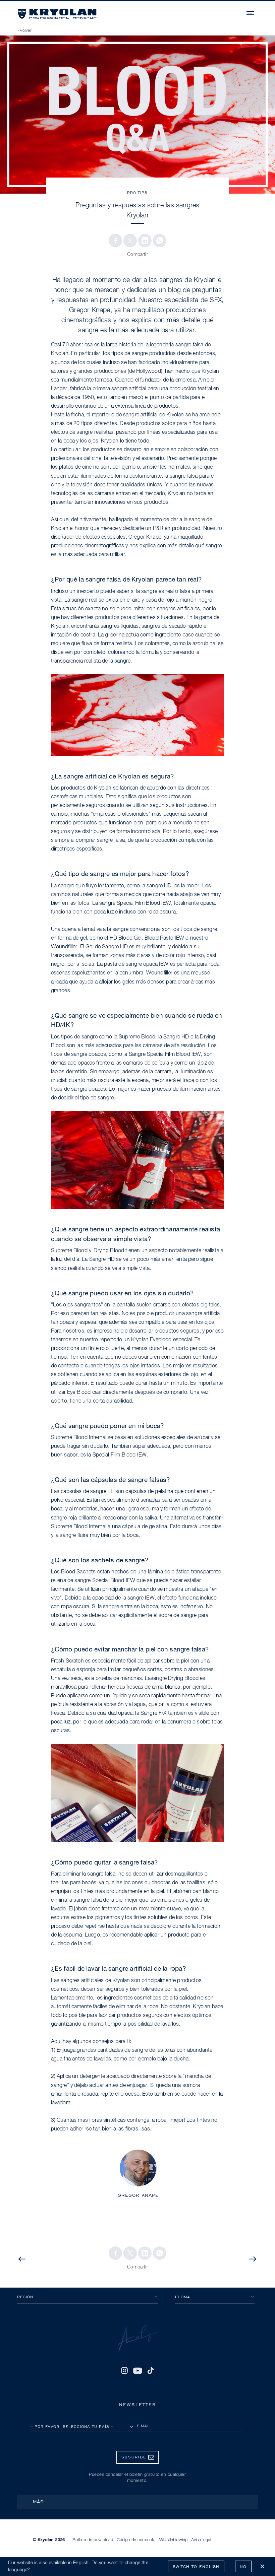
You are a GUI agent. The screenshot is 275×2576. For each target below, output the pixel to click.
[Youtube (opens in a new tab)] (137, 2371)
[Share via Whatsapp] (160, 241)
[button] (115, 241)
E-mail (144, 2426)
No (243, 2566)
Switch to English (196, 2566)
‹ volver (25, 31)
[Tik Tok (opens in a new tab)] (151, 2371)
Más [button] (38, 2501)
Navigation (251, 12)
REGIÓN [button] (25, 2297)
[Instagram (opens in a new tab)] (124, 2371)
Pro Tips (137, 192)
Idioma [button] (183, 2297)
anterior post (47, 2259)
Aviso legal (201, 2540)
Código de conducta (136, 2540)
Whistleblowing (173, 2540)
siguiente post (246, 2259)
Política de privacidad (93, 2540)
